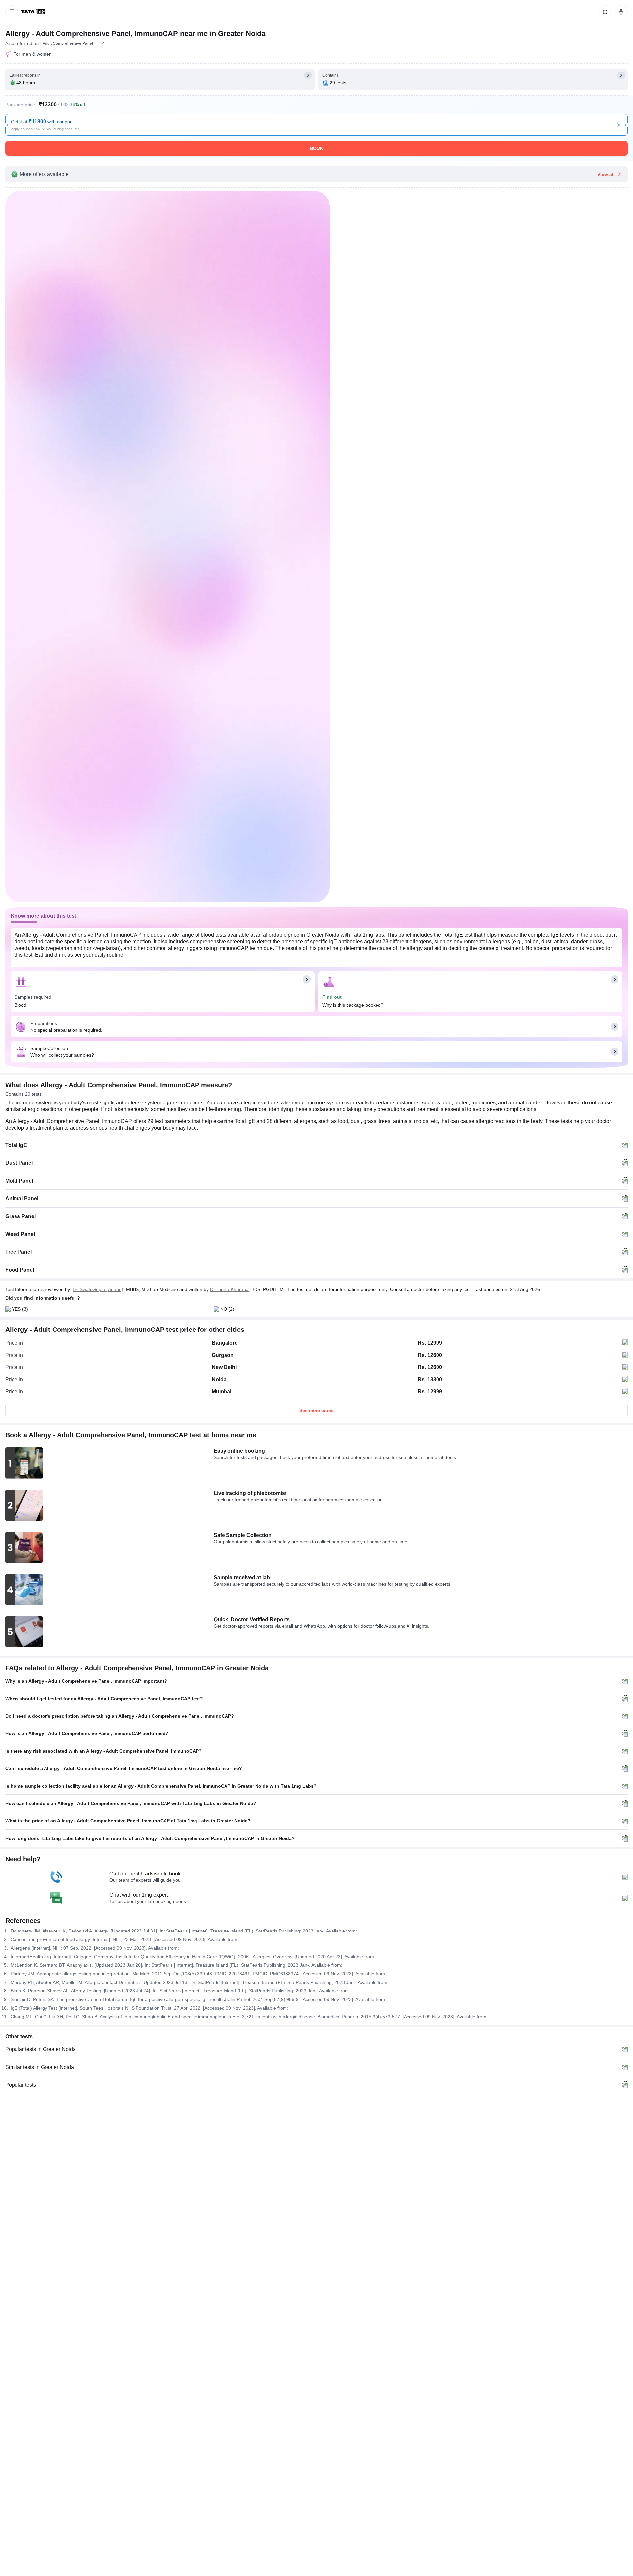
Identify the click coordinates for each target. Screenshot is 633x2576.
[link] (34, 12)
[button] (102, 43)
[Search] (604, 12)
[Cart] (620, 12)
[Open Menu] (12, 12)
